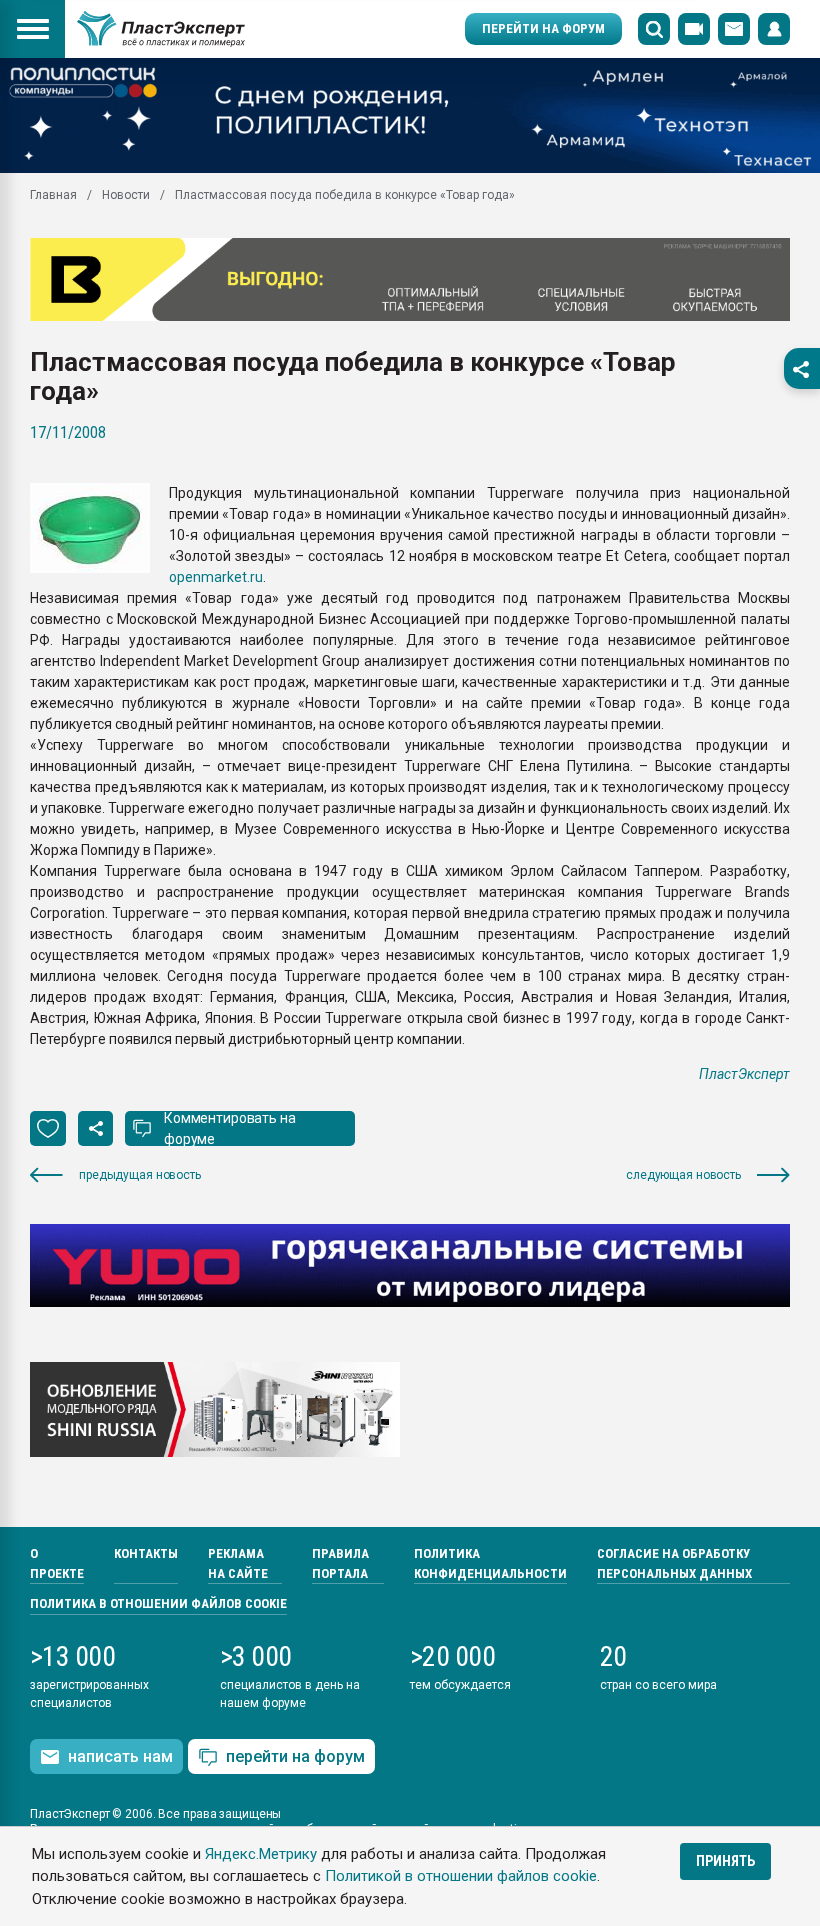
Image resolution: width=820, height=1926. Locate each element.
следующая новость (683, 1175)
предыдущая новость (140, 1175)
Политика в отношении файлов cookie (158, 1603)
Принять (725, 1861)
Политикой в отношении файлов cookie (461, 1876)
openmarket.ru (216, 577)
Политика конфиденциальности (490, 1563)
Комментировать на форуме (230, 1128)
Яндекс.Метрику (261, 1854)
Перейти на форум (543, 28)
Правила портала (340, 1563)
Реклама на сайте (238, 1563)
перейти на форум (295, 1756)
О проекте (57, 1563)
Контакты (146, 1553)
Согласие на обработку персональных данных (674, 1563)
